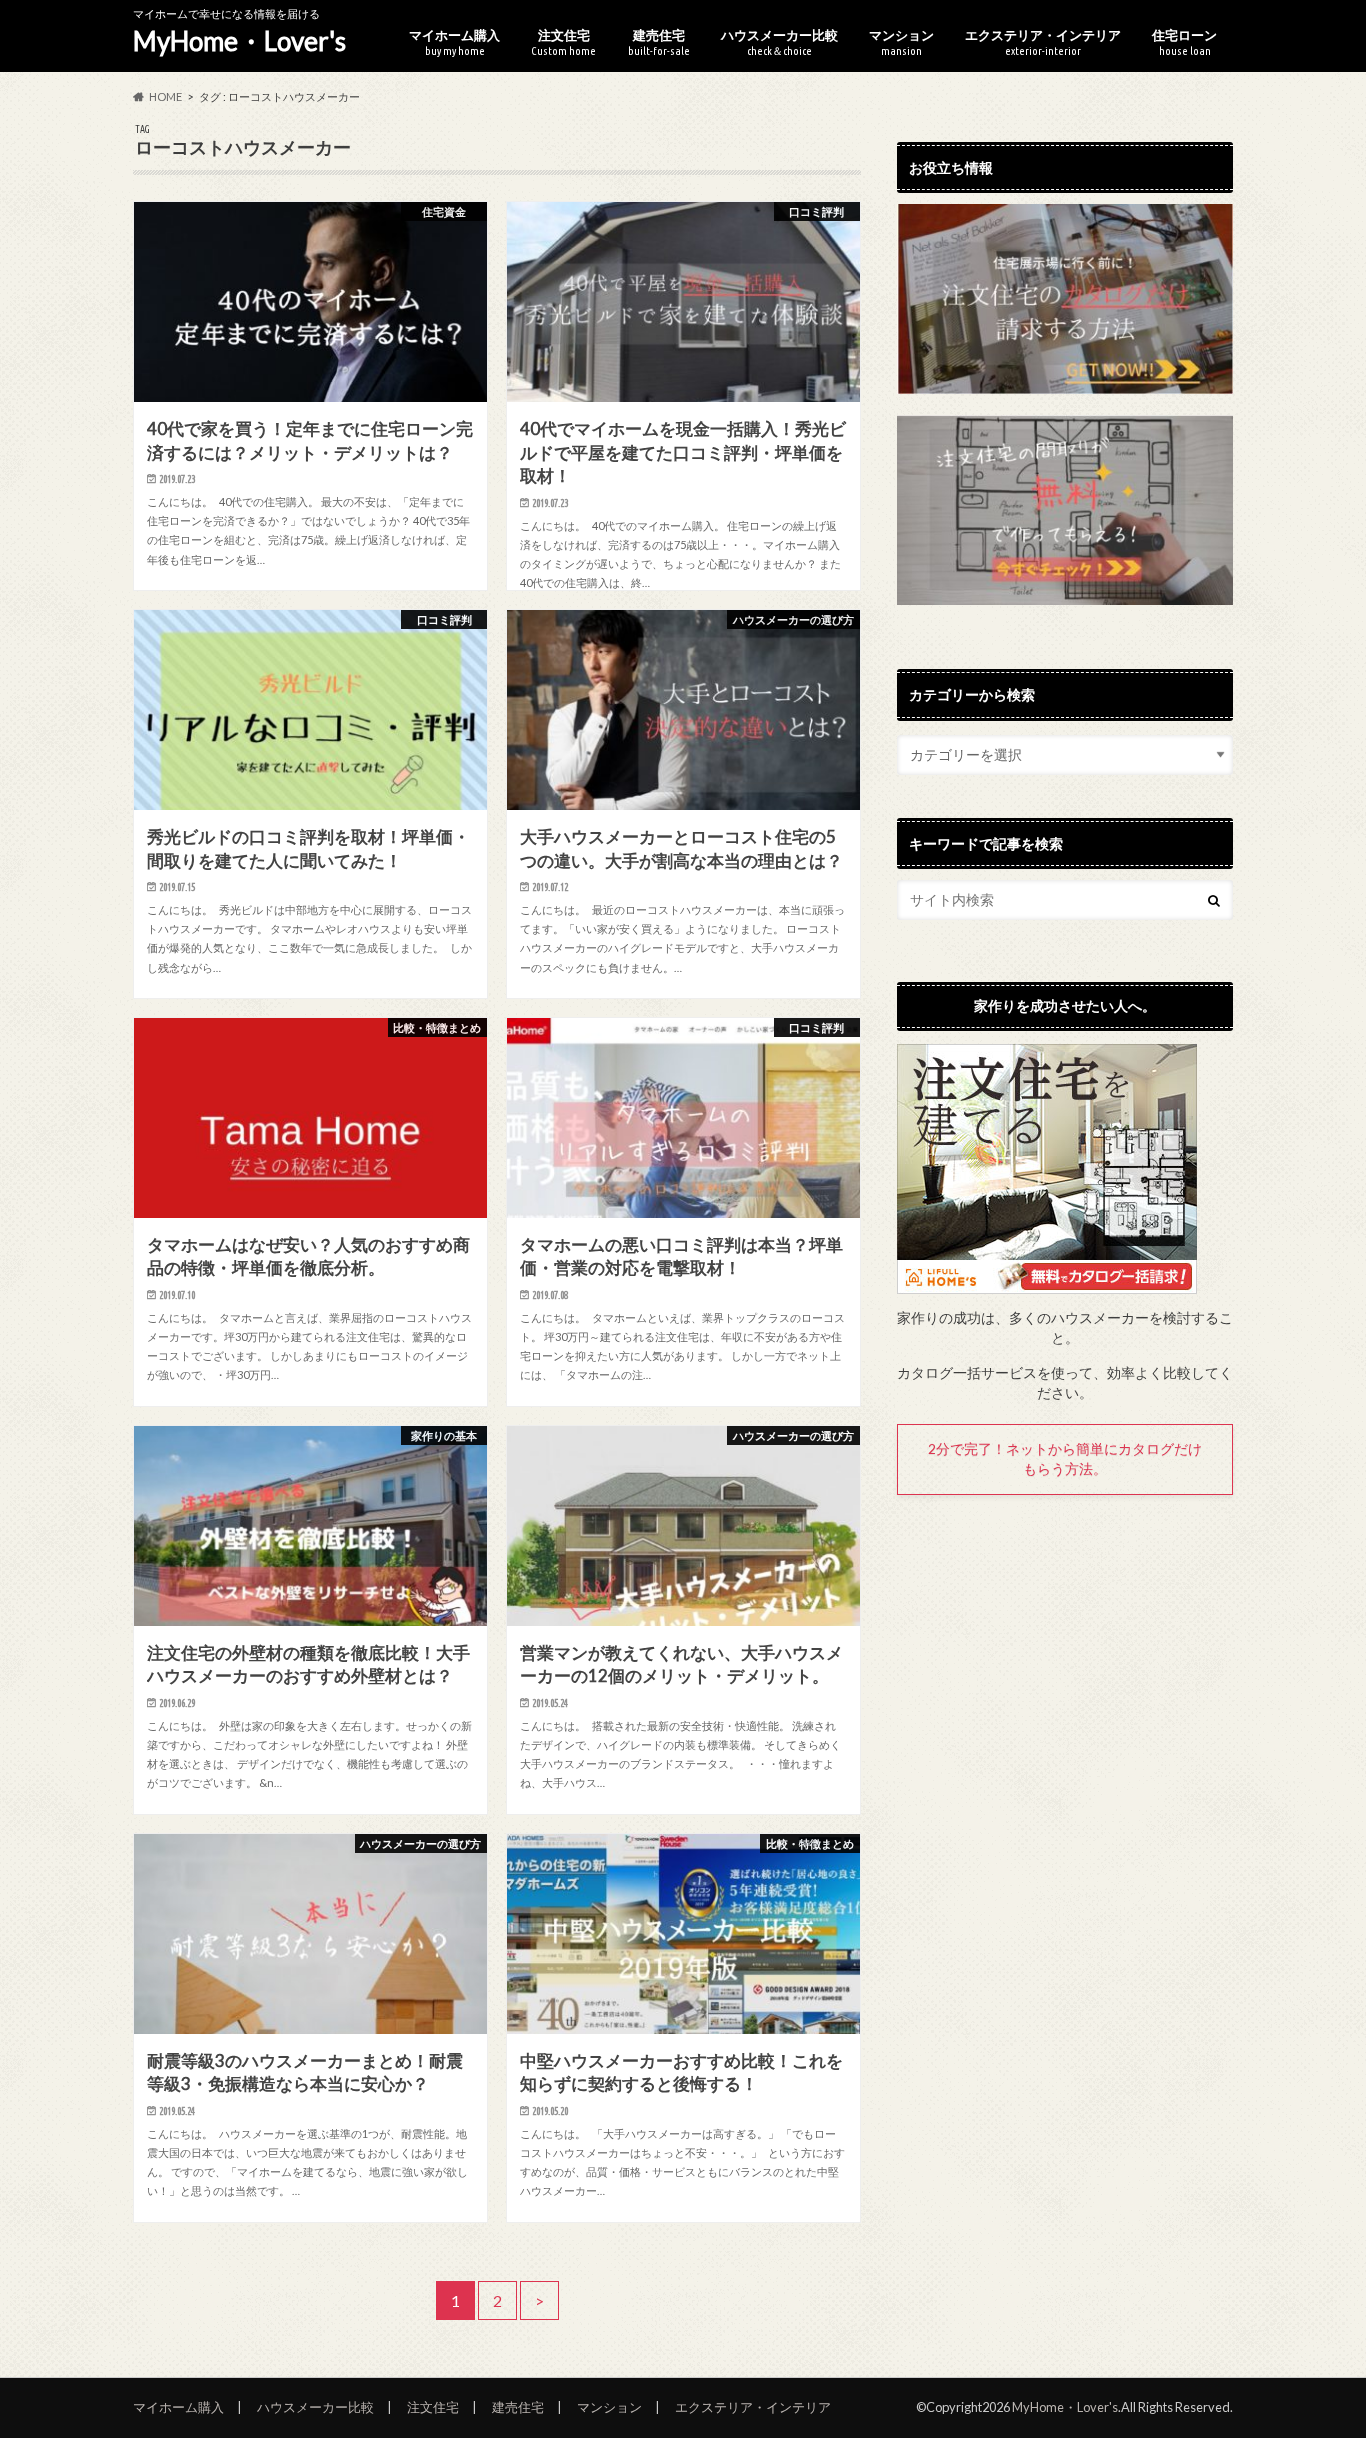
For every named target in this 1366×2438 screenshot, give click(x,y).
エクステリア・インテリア (1043, 42)
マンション (901, 42)
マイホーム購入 (454, 42)
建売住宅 (659, 42)
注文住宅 (563, 42)
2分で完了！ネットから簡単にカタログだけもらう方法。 (1065, 1459)
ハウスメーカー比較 (779, 42)
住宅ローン (1184, 42)
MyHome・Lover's (239, 41)
